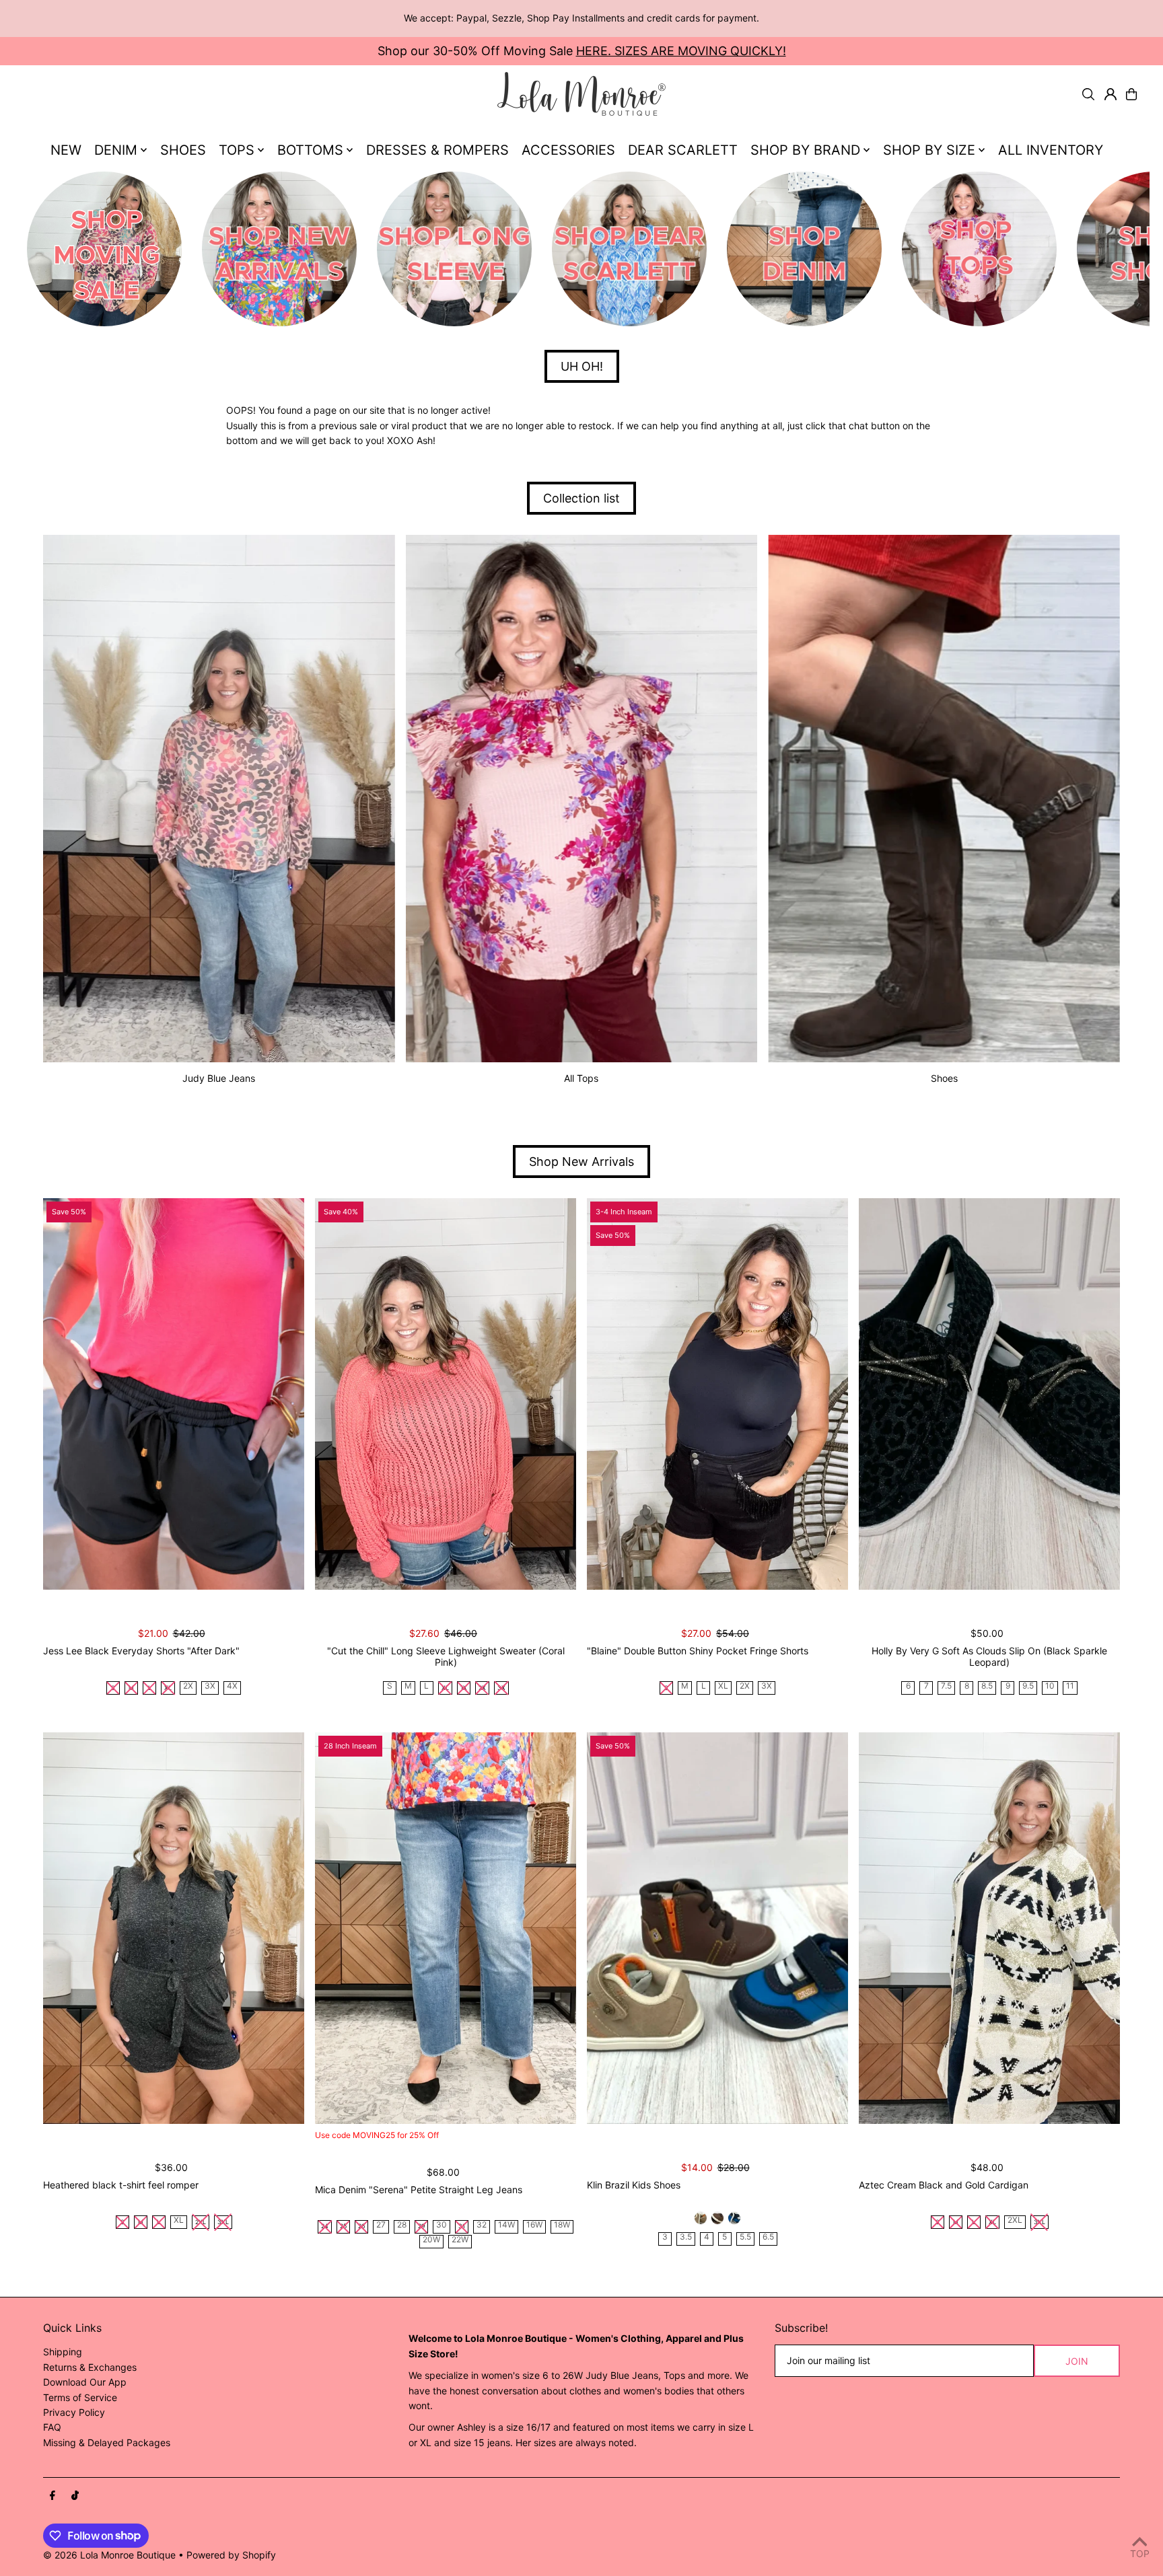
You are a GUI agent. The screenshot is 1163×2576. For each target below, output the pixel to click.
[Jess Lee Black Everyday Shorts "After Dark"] (174, 1394)
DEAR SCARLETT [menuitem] (683, 150)
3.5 (686, 2237)
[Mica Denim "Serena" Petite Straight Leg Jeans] (446, 1928)
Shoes (944, 1078)
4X (232, 1686)
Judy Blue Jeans (219, 1078)
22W (460, 2240)
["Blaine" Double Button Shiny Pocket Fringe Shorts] (717, 1394)
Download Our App (85, 2382)
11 (1070, 1686)
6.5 (768, 2237)
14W (506, 2225)
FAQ (52, 2427)
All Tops (581, 1078)
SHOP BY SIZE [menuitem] (929, 150)
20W (431, 2240)
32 (482, 2225)
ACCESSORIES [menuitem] (568, 150)
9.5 (1028, 1686)
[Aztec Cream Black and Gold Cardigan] (989, 1928)
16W (534, 2225)
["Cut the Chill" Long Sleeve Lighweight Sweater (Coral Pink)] (446, 1394)
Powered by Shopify (231, 2555)
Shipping (63, 2352)
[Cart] (1131, 94)
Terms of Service (80, 2397)
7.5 (946, 1686)
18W (562, 2225)
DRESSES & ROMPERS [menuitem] (437, 150)
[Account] (1111, 94)
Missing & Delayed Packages (107, 2442)
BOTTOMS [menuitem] (310, 150)
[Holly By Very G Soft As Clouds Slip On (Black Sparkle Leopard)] (989, 1394)
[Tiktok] (75, 2496)
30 (442, 2225)
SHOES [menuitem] (183, 150)
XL (723, 1686)
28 (402, 2225)
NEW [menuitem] (66, 150)
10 (1050, 1686)
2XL (1015, 2220)
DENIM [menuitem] (116, 150)
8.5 (987, 1686)
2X (188, 1686)
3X (210, 1686)
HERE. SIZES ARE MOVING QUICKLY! (681, 51)
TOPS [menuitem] (237, 150)
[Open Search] (1088, 94)
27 (381, 2225)
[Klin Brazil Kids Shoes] (717, 1928)
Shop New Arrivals (581, 1162)
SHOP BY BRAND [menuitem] (805, 150)
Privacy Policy (74, 2412)
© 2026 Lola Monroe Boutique (109, 2555)
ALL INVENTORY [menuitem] (1051, 150)
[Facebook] (52, 2496)
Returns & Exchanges (90, 2367)
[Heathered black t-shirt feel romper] (174, 1928)
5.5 (745, 2237)
